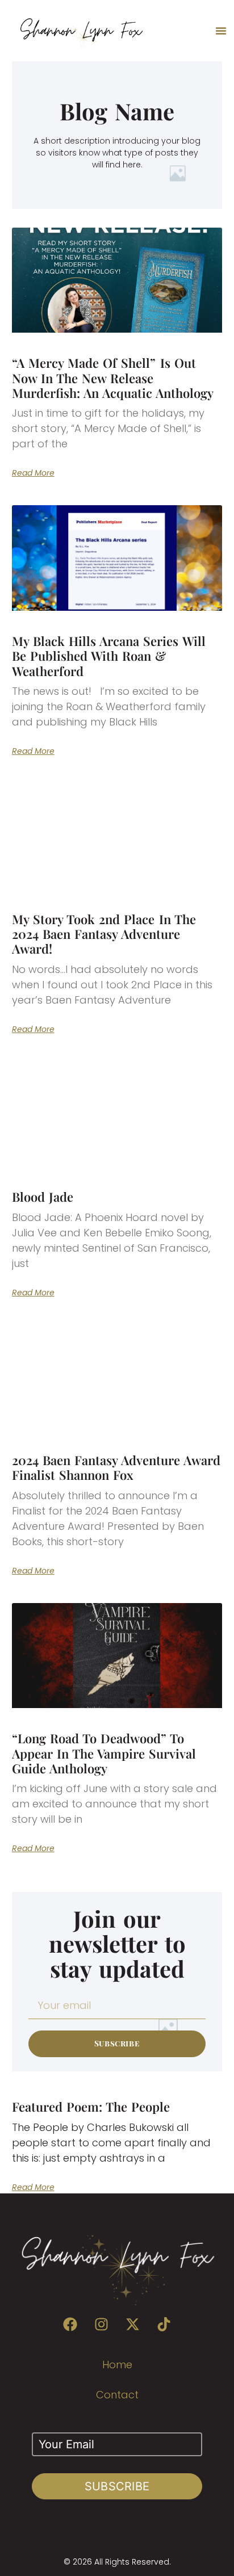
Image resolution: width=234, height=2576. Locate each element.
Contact (117, 2395)
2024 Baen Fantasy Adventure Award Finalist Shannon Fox (116, 1467)
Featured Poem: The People (91, 2107)
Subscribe (117, 2486)
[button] (221, 31)
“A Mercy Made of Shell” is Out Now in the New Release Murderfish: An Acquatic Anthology (113, 378)
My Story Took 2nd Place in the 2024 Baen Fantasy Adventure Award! (104, 934)
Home (117, 2365)
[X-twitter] (133, 2324)
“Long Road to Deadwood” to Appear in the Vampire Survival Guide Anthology (104, 1753)
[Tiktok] (164, 2324)
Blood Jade (43, 1197)
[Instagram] (102, 2324)
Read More (33, 473)
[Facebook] (70, 2324)
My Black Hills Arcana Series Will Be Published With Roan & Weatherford (109, 656)
